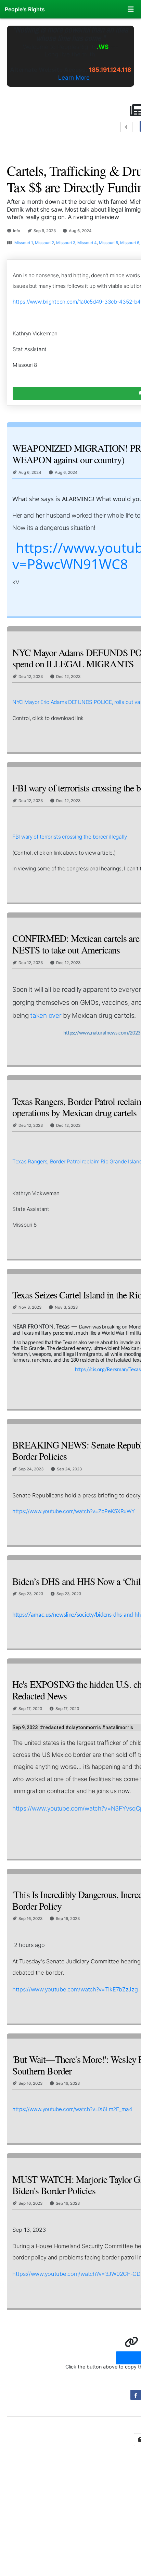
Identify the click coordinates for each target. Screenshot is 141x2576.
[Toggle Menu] (131, 9)
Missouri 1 (24, 243)
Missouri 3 (66, 243)
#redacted (52, 1727)
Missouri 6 (130, 243)
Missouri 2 (44, 243)
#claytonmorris (83, 1727)
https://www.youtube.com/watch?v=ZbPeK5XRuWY (74, 1511)
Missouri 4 (87, 243)
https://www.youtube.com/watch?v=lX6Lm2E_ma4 (72, 2109)
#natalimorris (118, 1727)
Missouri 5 (108, 243)
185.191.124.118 (110, 70)
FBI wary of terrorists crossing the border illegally (70, 837)
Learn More (74, 77)
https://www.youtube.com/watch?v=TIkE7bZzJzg (75, 1989)
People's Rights (25, 9)
